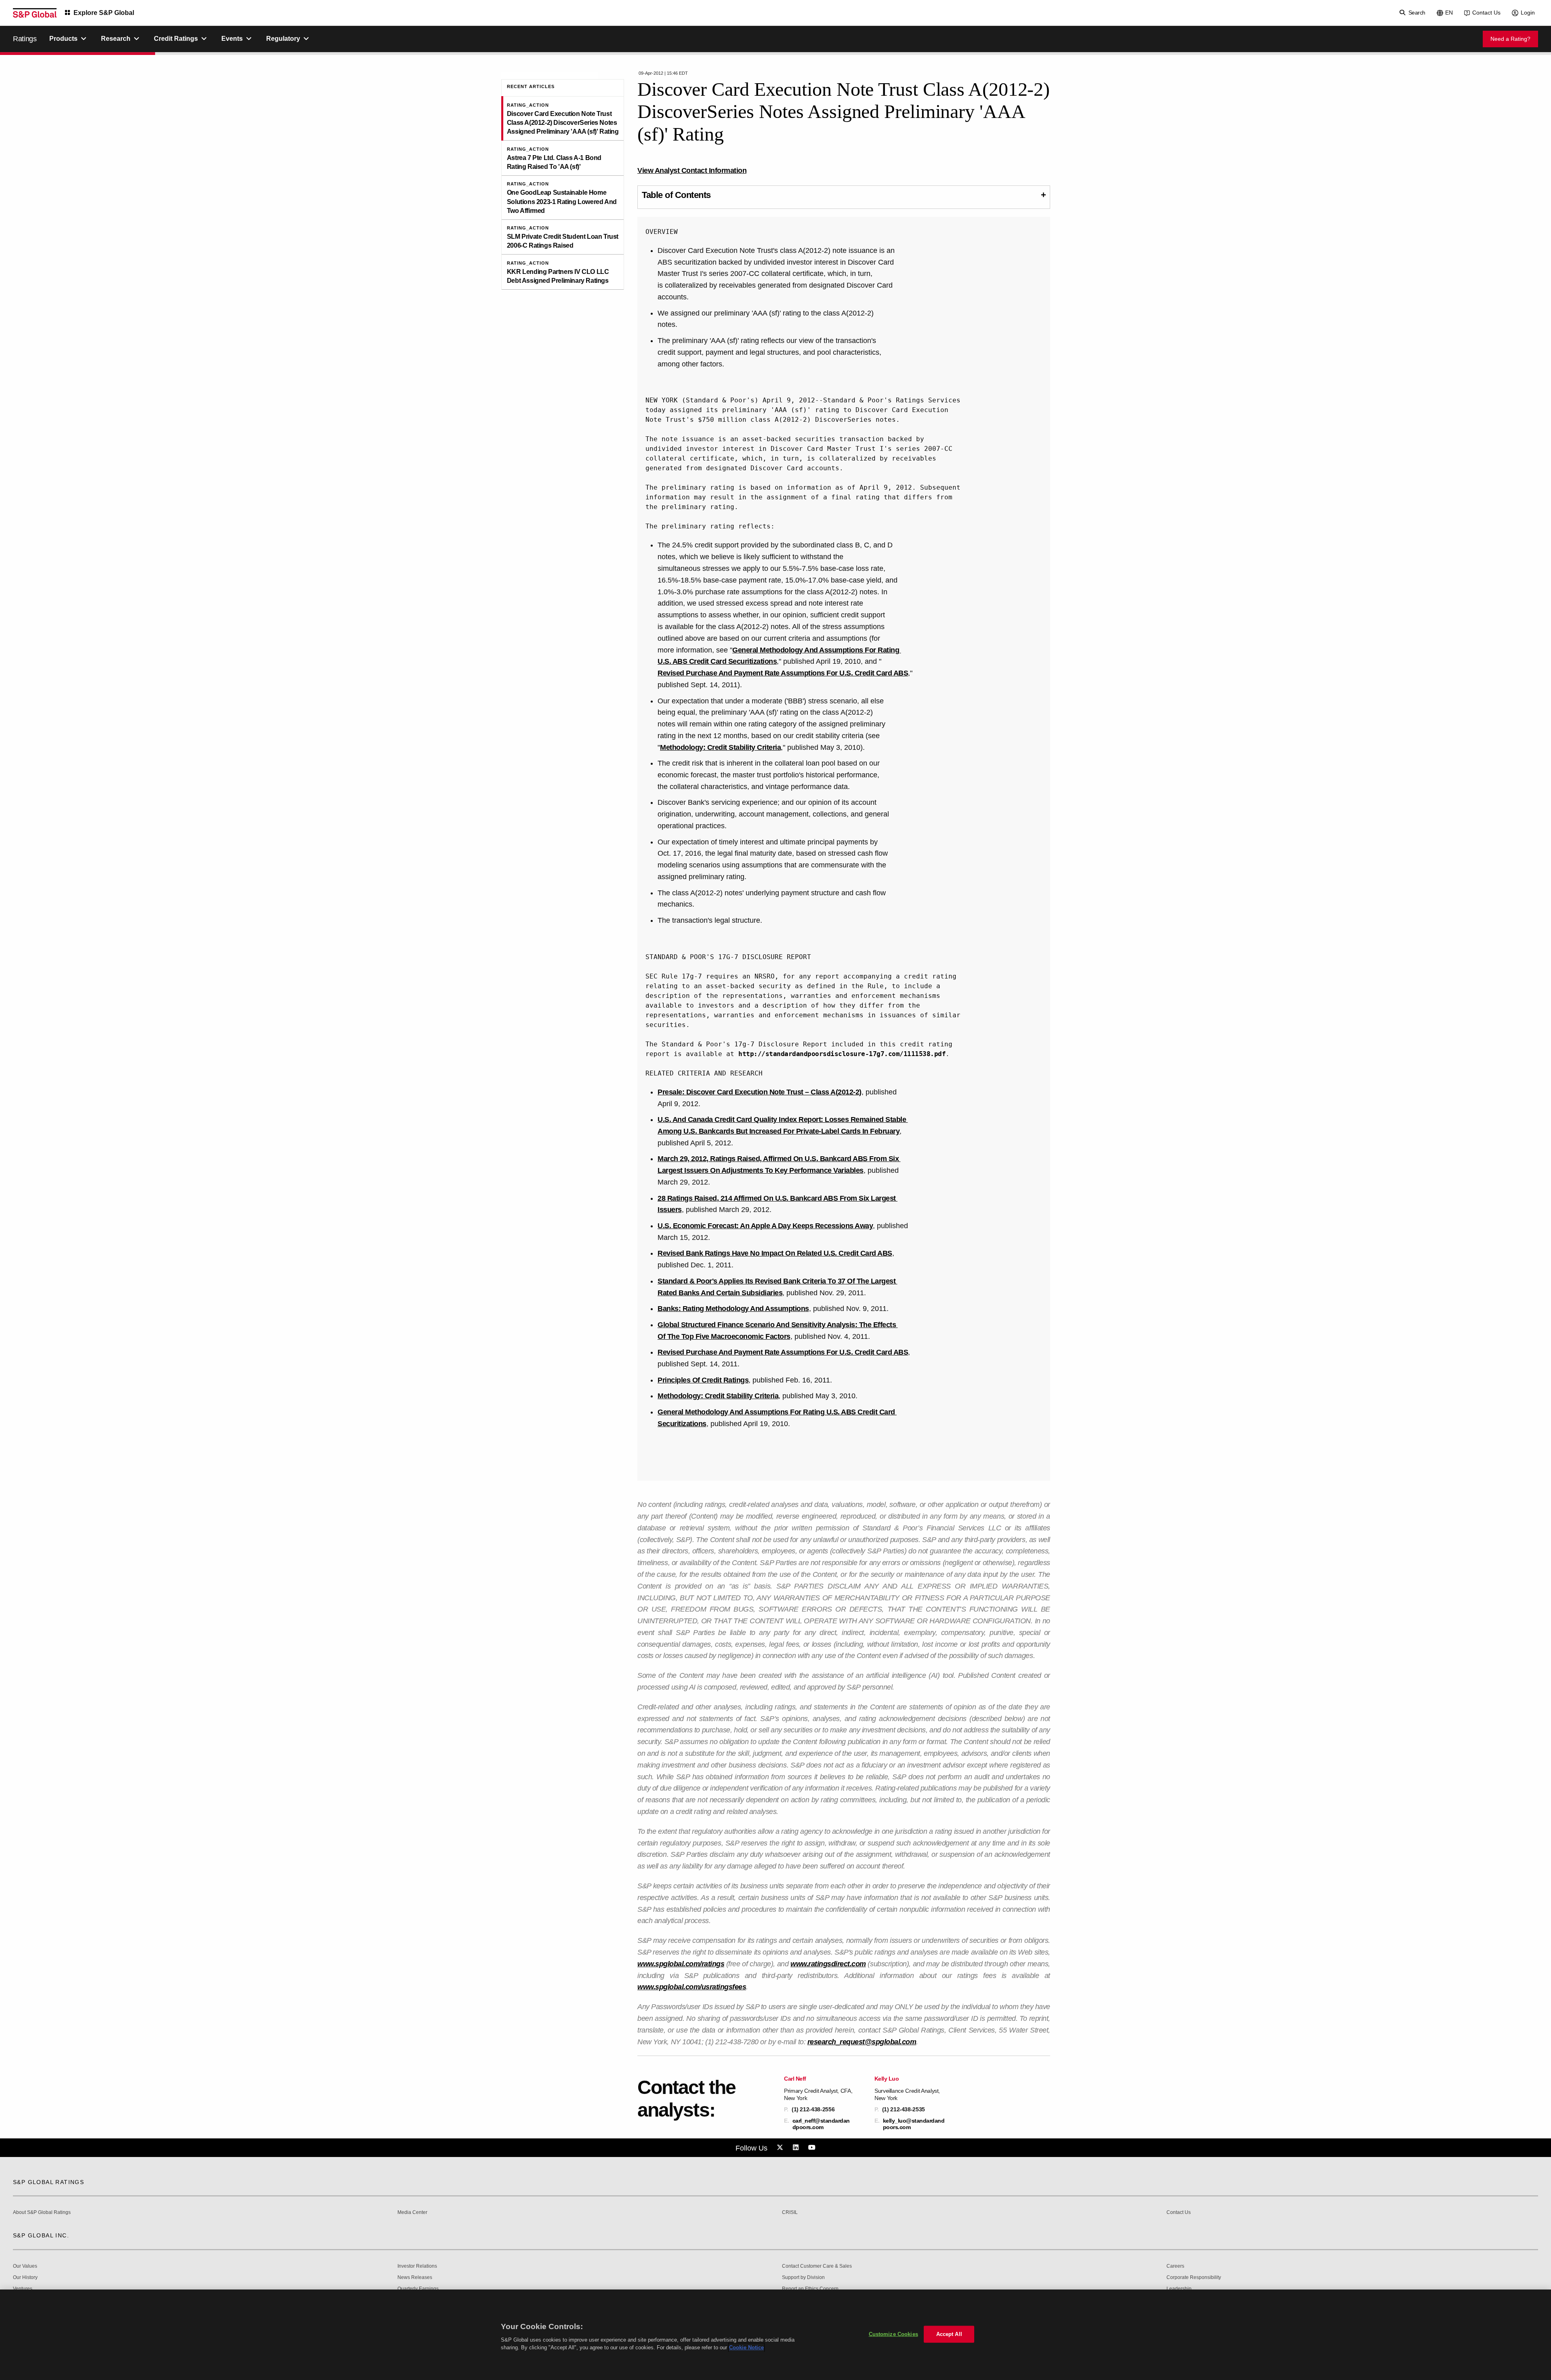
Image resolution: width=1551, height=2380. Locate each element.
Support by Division (803, 2278)
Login (1528, 13)
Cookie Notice (746, 2347)
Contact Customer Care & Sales (817, 2266)
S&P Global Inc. (41, 2235)
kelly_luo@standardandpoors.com (914, 2124)
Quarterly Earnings (418, 2289)
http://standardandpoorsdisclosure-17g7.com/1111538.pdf (842, 1054)
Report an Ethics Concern (810, 2289)
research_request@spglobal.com (862, 2042)
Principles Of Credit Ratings (703, 1380)
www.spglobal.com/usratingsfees (692, 1987)
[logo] (35, 13)
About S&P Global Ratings (42, 2213)
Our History (25, 2278)
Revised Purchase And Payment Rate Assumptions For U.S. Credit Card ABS (783, 673)
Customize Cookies (893, 2334)
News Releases (415, 2278)
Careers (1175, 2266)
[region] (775, 2335)
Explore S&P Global (104, 13)
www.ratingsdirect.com (828, 1964)
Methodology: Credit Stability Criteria (720, 747)
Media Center (412, 2213)
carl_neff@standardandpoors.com (821, 2124)
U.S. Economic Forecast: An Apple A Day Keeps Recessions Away (765, 1226)
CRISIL (790, 2213)
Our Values (25, 2266)
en (1449, 13)
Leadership (1179, 2289)
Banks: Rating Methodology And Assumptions (733, 1309)
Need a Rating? (1510, 39)
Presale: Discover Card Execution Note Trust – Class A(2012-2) (760, 1092)
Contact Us (1486, 13)
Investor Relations (417, 2266)
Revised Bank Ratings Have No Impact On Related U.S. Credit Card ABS (775, 1253)
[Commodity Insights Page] (781, 2148)
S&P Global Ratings (48, 2182)
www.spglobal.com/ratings (681, 1964)
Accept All (949, 2334)
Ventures (23, 2289)
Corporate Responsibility (1194, 2278)
